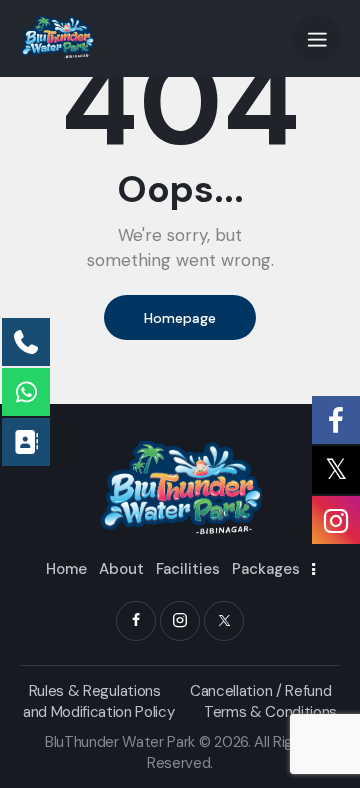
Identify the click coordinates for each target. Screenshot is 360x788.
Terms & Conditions (270, 712)
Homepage (180, 318)
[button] (316, 38)
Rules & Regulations (95, 691)
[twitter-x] (224, 621)
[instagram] (180, 621)
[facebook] (136, 621)
